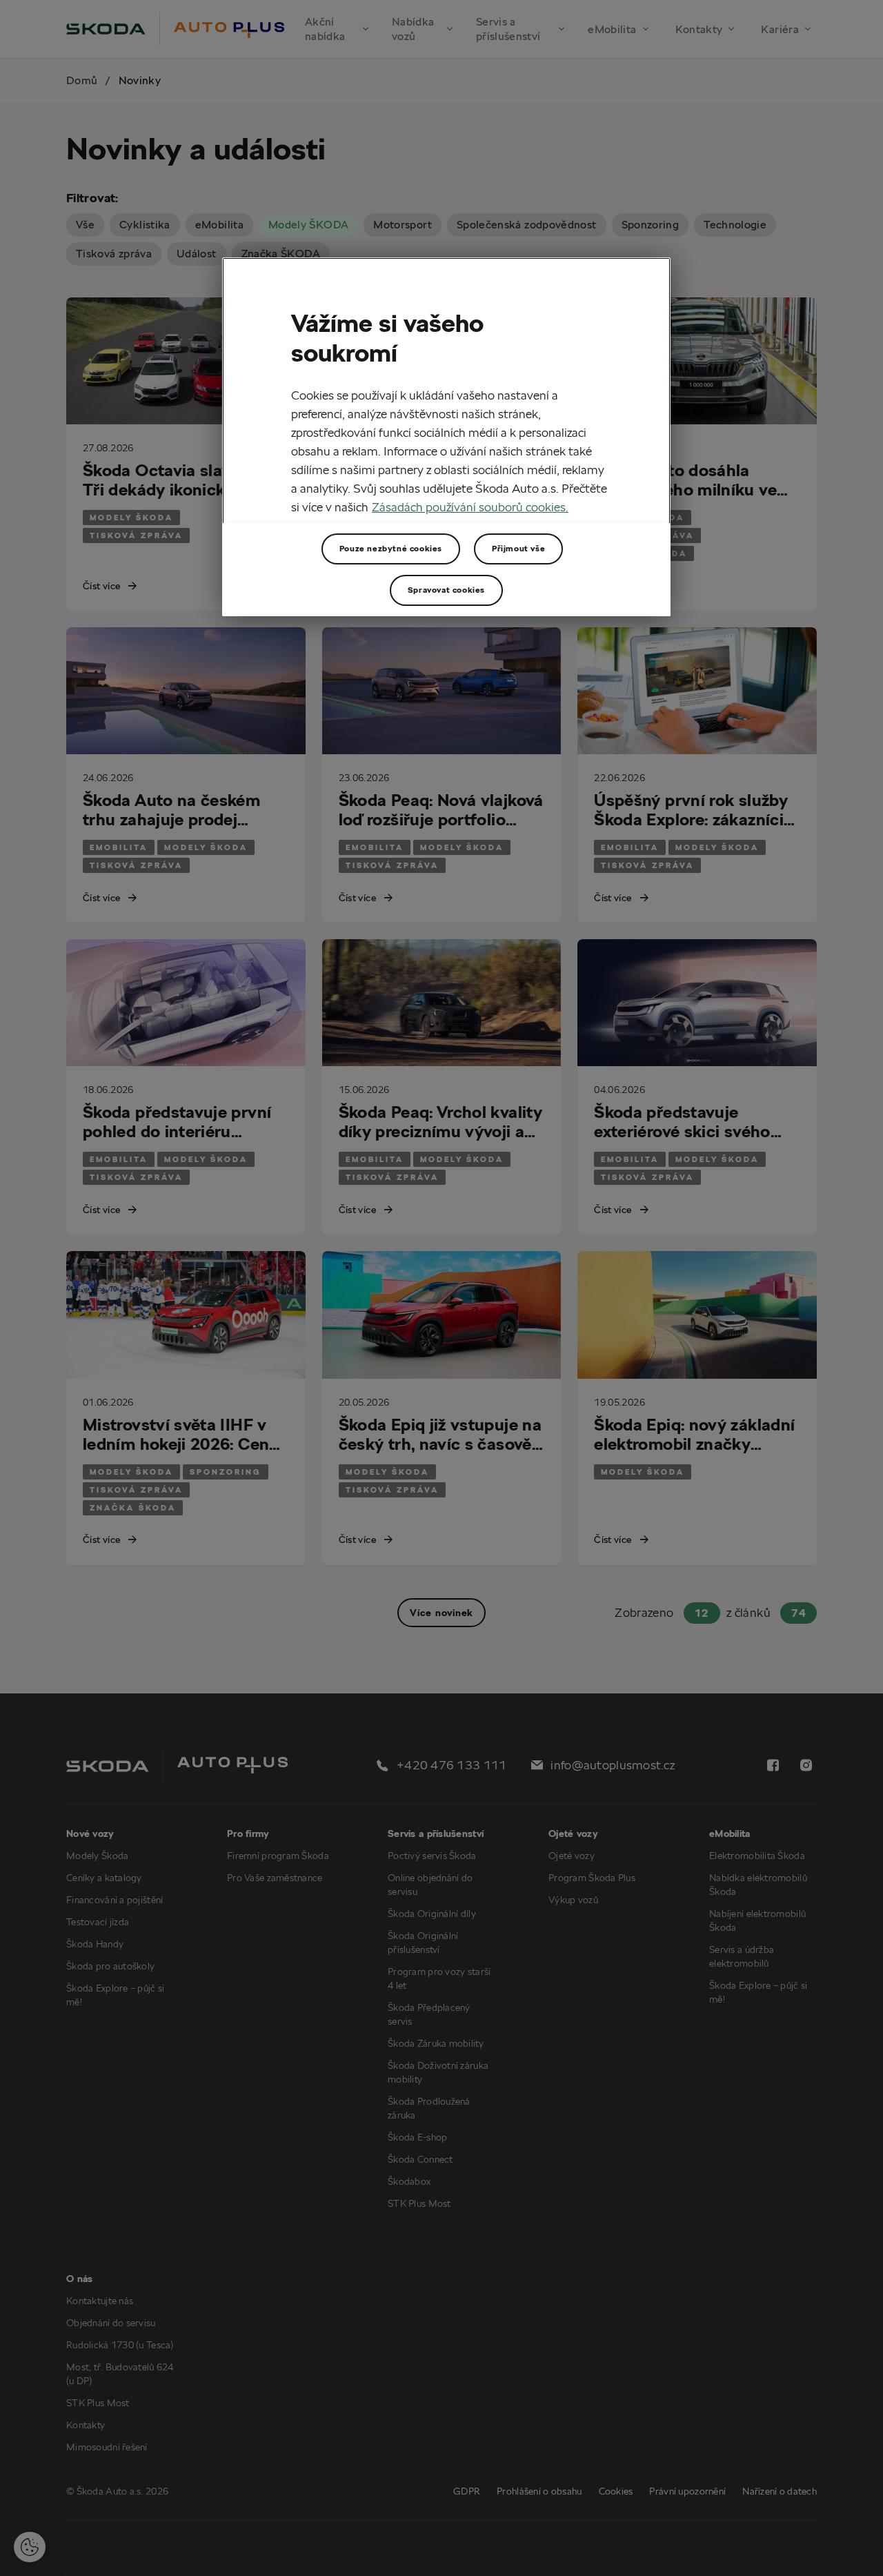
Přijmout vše (518, 548)
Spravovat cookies (446, 590)
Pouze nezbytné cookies (391, 548)
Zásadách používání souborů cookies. (470, 507)
